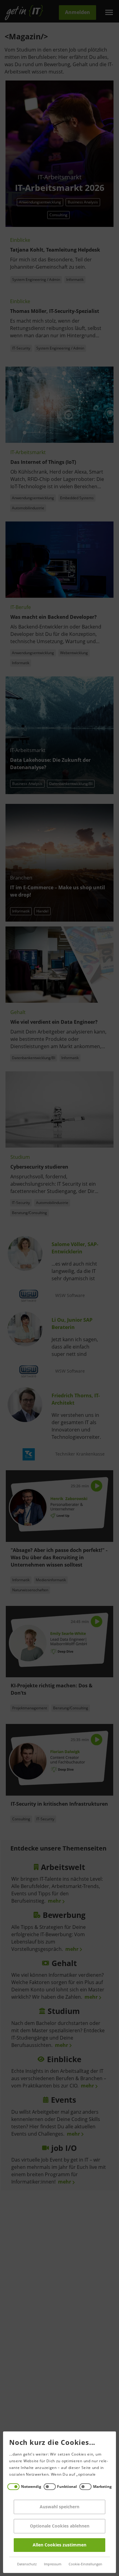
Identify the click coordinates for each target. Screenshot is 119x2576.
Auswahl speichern (60, 2507)
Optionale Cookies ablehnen (60, 2526)
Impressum (53, 2564)
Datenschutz (27, 2564)
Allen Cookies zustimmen (60, 2545)
